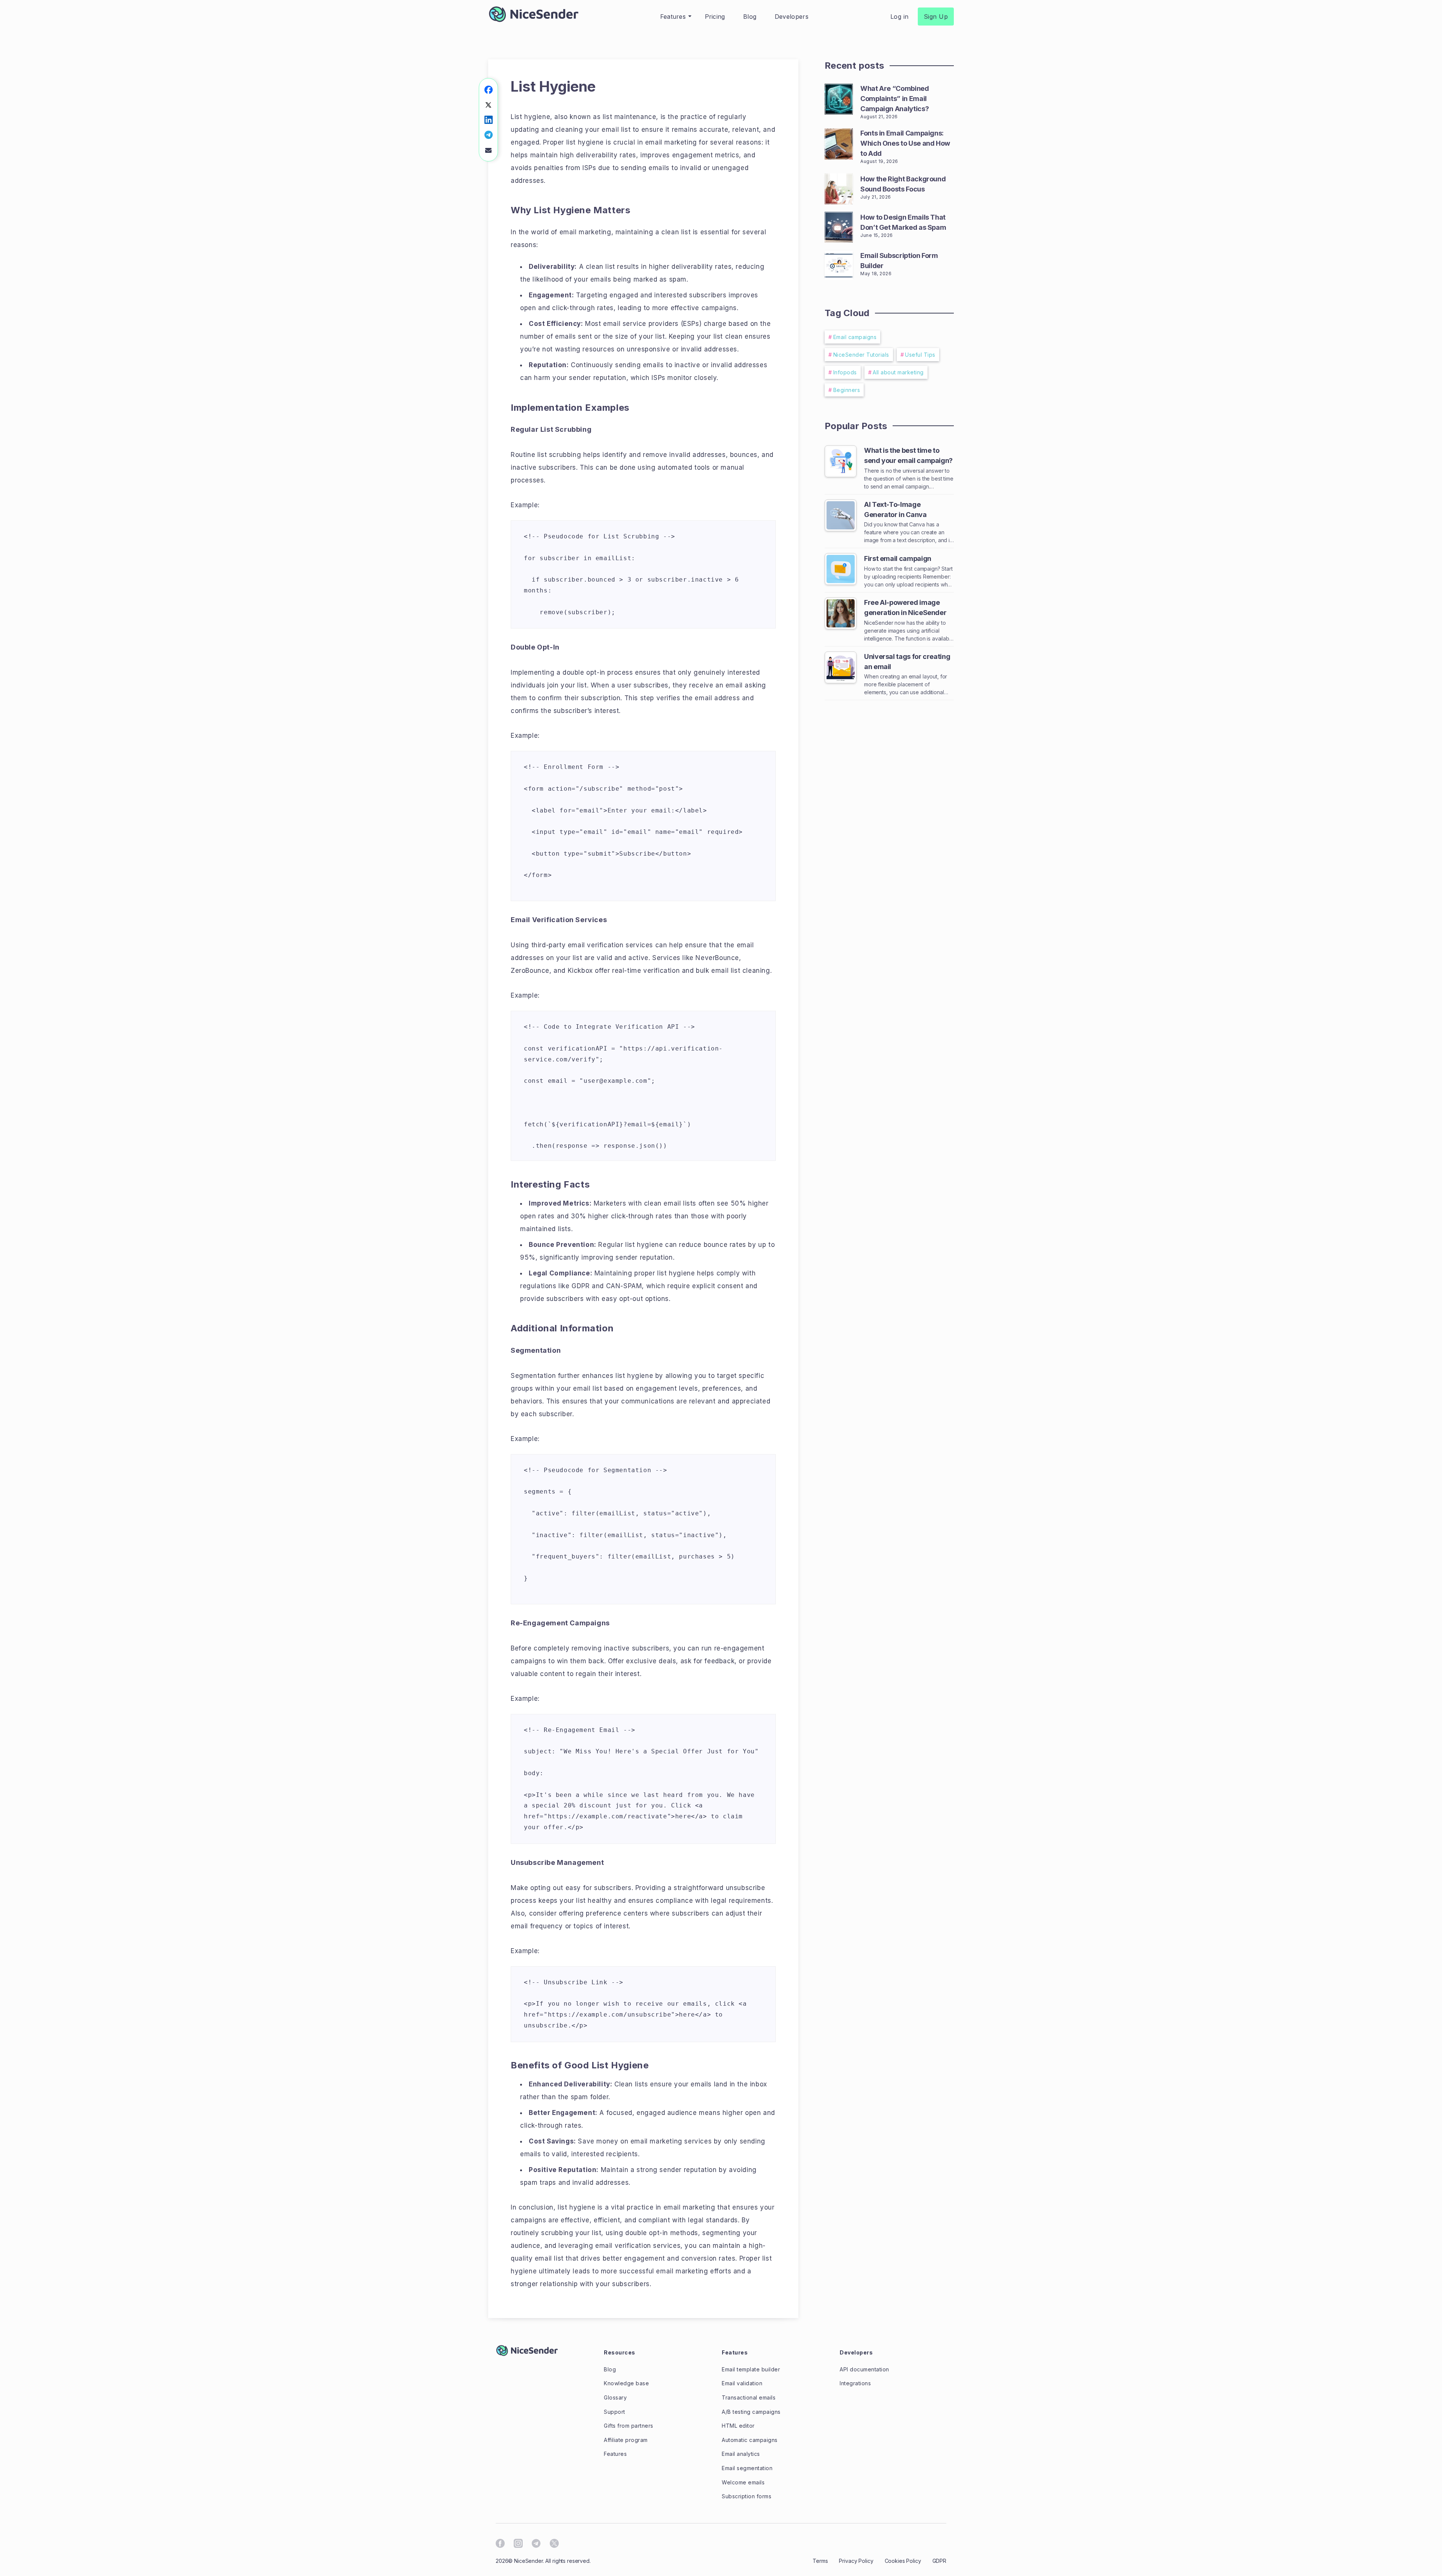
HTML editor (738, 2426)
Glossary (615, 2397)
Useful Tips (920, 355)
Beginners (847, 390)
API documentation (864, 2369)
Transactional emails (749, 2397)
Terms (820, 2561)
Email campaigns (855, 337)
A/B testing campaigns (751, 2412)
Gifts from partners (629, 2426)
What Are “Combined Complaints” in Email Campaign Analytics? (895, 99)
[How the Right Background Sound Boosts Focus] (839, 188)
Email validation (742, 2383)
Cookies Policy (903, 2561)
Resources (620, 2352)
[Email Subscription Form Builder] (839, 264)
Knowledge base (626, 2383)
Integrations (855, 2383)
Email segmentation (747, 2468)
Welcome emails (743, 2482)
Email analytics (741, 2454)
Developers (792, 17)
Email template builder (751, 2369)
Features (673, 17)
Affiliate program (626, 2440)
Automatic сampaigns (750, 2440)
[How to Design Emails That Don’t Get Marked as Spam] (839, 226)
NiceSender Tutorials (861, 355)
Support (615, 2412)
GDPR (939, 2561)
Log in (900, 17)
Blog (750, 17)
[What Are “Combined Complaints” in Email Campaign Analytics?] (839, 98)
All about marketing (898, 372)
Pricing (715, 17)
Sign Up (936, 17)
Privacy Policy (856, 2561)
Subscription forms (747, 2496)
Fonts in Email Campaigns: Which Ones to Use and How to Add (905, 143)
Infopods (845, 372)
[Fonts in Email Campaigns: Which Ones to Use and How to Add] (839, 142)
